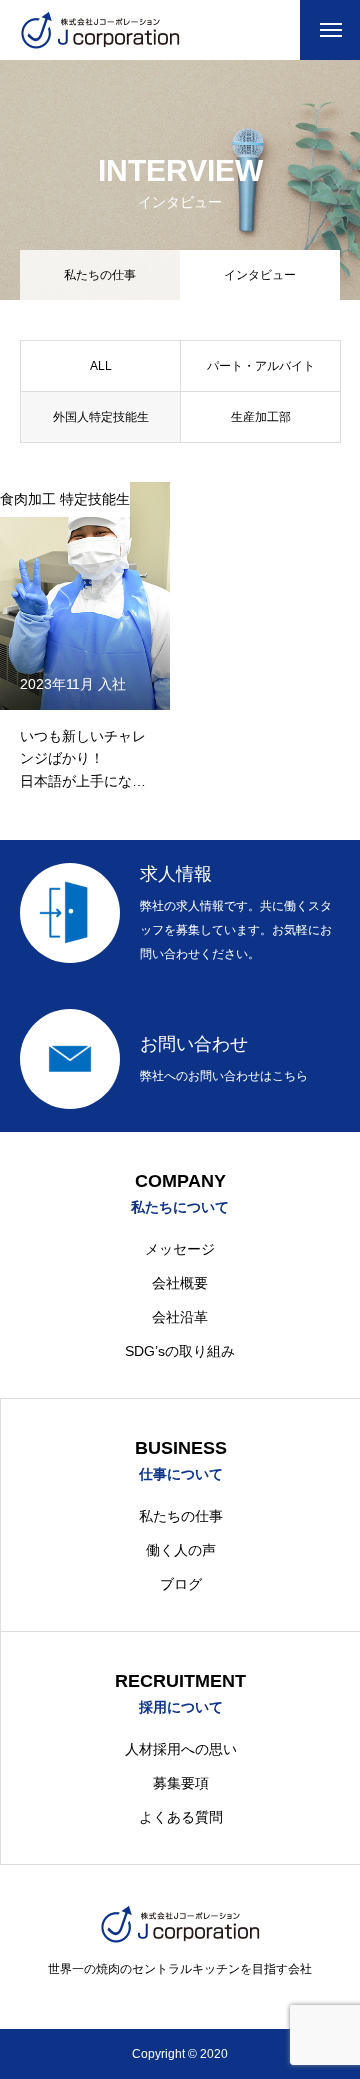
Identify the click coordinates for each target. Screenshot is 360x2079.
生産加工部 (261, 417)
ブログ (181, 1584)
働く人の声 (181, 1550)
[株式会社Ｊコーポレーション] (100, 30)
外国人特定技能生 (101, 417)
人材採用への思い (181, 1749)
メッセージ (180, 1249)
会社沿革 (180, 1317)
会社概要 (180, 1283)
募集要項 (181, 1783)
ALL (101, 366)
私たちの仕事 (100, 275)
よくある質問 (181, 1817)
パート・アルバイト (261, 366)
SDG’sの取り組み (180, 1351)
